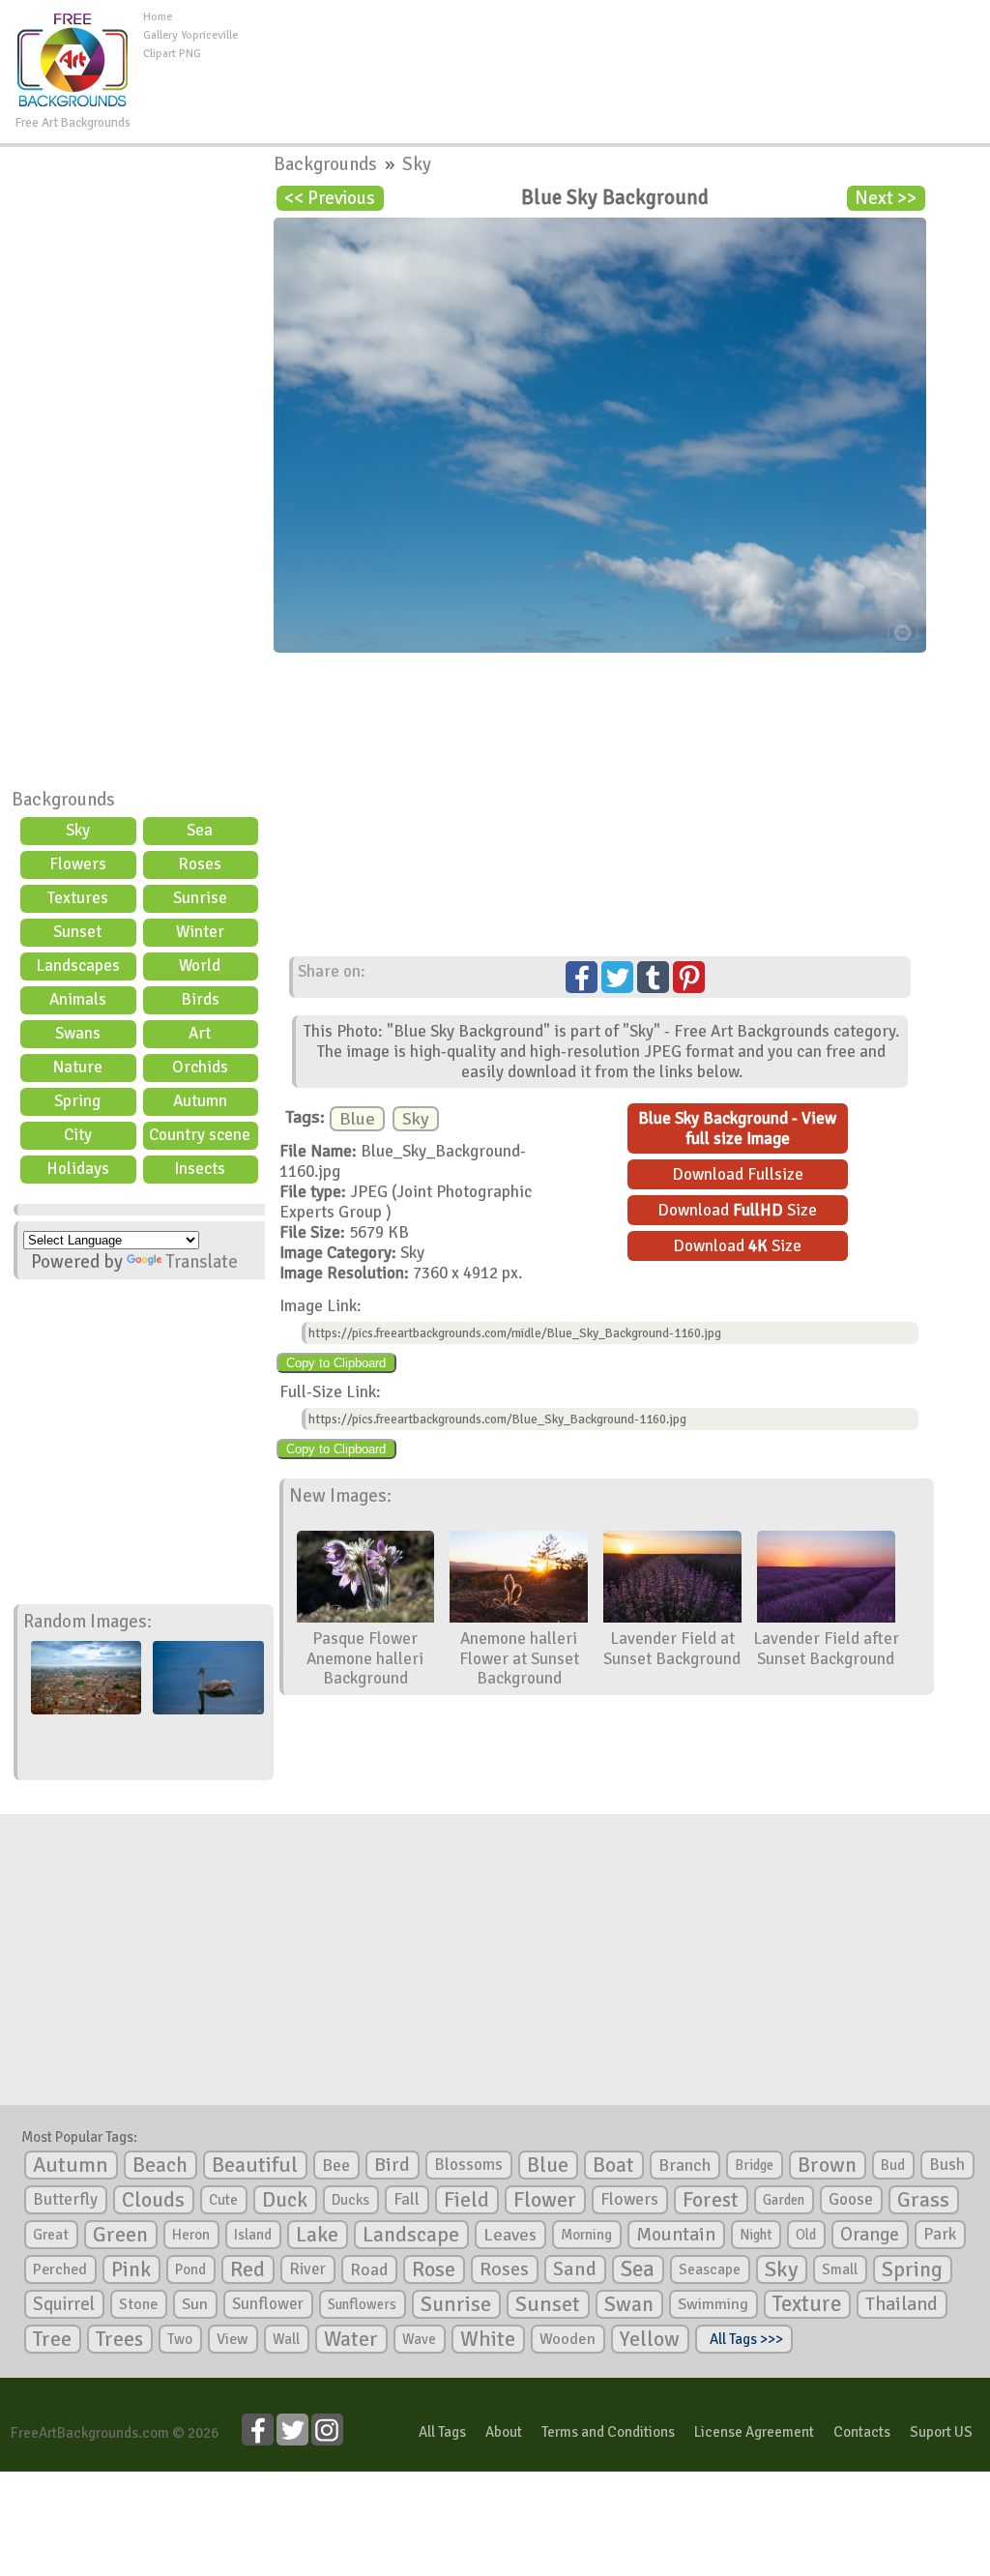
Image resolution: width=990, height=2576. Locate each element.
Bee (336, 2165)
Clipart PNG (172, 54)
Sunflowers (362, 2304)
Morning (586, 2235)
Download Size (737, 1210)
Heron (191, 2235)
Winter (200, 932)
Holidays (78, 1169)
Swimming (713, 2304)
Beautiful (255, 2165)
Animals (78, 999)
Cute (223, 2200)
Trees (119, 2339)
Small (840, 2269)
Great (51, 2235)
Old (806, 2235)
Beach (160, 2165)
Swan (629, 2304)
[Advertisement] (614, 52)
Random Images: (87, 1622)
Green (120, 2234)
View (233, 2339)
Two (180, 2339)
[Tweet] (617, 977)
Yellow (650, 2339)
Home (158, 17)
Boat (613, 2165)
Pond (190, 2269)
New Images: (340, 1496)
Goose (851, 2199)
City (78, 1135)
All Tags (442, 2432)
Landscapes (78, 966)
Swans (78, 1033)
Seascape (710, 2269)
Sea (200, 830)
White (488, 2339)
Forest (711, 2200)
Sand (575, 2269)
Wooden (568, 2339)
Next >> (886, 198)
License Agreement (754, 2432)
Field (466, 2200)
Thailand (902, 2304)
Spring (77, 1101)
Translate (202, 1262)
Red (247, 2269)
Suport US (941, 2432)
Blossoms (468, 2165)
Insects (200, 1169)
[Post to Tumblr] (653, 977)
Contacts (862, 2432)
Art (200, 1033)
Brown (827, 2165)
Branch (684, 2165)
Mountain (676, 2235)
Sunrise (200, 898)
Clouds (153, 2199)
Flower (545, 2199)
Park (940, 2234)
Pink (131, 2269)
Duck (285, 2200)
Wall (286, 2339)
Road (369, 2269)
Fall (407, 2199)
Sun (195, 2304)
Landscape (411, 2235)
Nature (77, 1067)
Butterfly (65, 2199)
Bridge (754, 2165)
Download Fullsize (738, 1174)
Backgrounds (63, 800)
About (504, 2432)
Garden (784, 2200)
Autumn (200, 1101)
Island (253, 2235)
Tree (52, 2339)
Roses (200, 864)
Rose (434, 2269)
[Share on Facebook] (582, 977)
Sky (78, 830)
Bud (893, 2165)
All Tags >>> (743, 2339)
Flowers (78, 864)
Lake (317, 2234)
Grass (923, 2200)
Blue (357, 1119)
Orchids (200, 1067)
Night (756, 2235)
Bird (392, 2165)
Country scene (200, 1135)
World (200, 966)
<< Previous (330, 198)
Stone (138, 2304)
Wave (419, 2339)
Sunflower (268, 2304)
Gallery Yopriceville (190, 35)
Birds (200, 999)
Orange (870, 2235)
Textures (78, 898)
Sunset (77, 932)
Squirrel (64, 2304)
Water (351, 2339)
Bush (947, 2165)
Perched (60, 2269)
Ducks (350, 2200)
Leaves (510, 2235)
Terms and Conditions (608, 2432)
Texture (807, 2304)
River (307, 2269)
